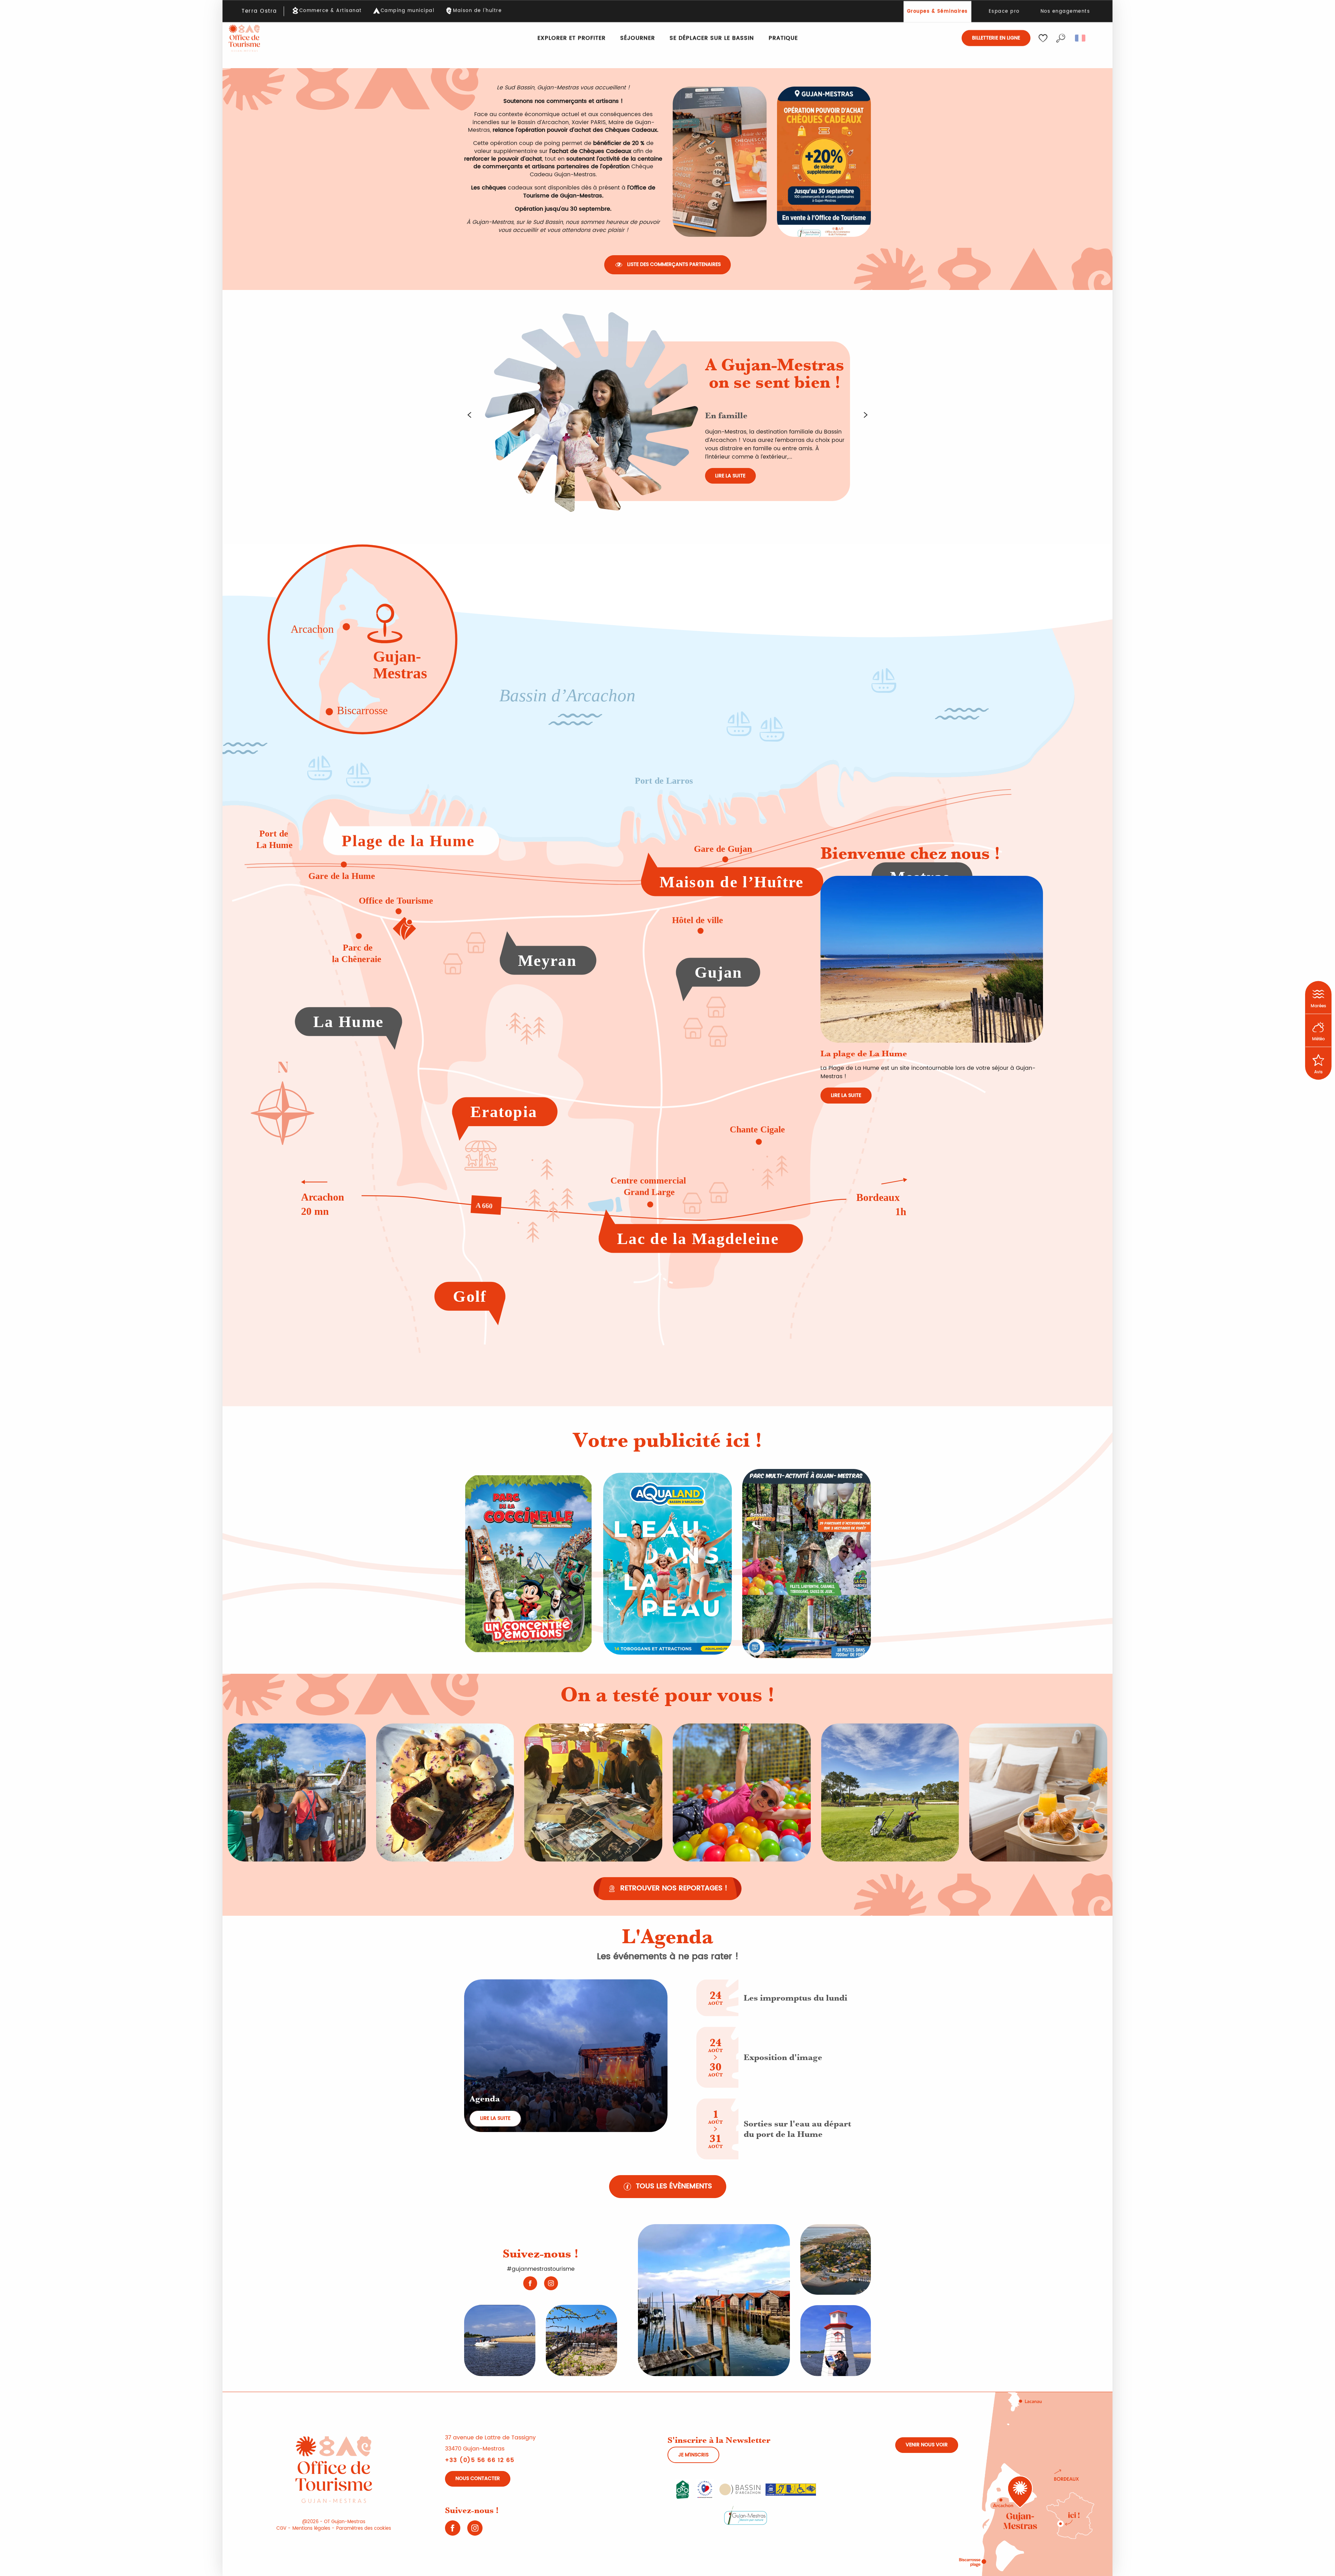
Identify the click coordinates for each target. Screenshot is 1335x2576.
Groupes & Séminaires (937, 12)
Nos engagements (1065, 12)
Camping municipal (408, 11)
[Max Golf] (807, 1564)
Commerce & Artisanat (331, 11)
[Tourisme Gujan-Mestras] (244, 38)
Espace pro (1004, 12)
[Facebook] (530, 2283)
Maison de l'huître (477, 11)
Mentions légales (311, 2529)
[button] (1061, 38)
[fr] (1081, 38)
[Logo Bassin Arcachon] (740, 2489)
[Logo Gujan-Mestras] (746, 2515)
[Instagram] (551, 2283)
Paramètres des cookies (364, 2529)
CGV (281, 2529)
